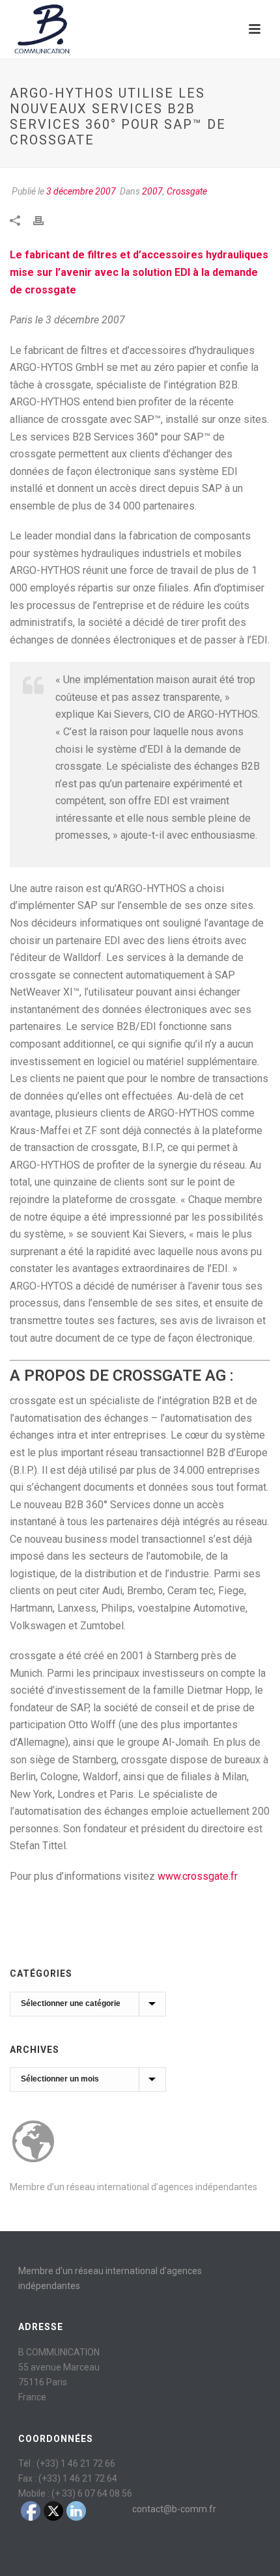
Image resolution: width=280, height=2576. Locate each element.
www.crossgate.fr (198, 1876)
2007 (152, 191)
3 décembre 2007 (81, 191)
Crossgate (187, 191)
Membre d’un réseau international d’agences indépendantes (133, 2187)
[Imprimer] (45, 220)
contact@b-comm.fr (174, 2509)
